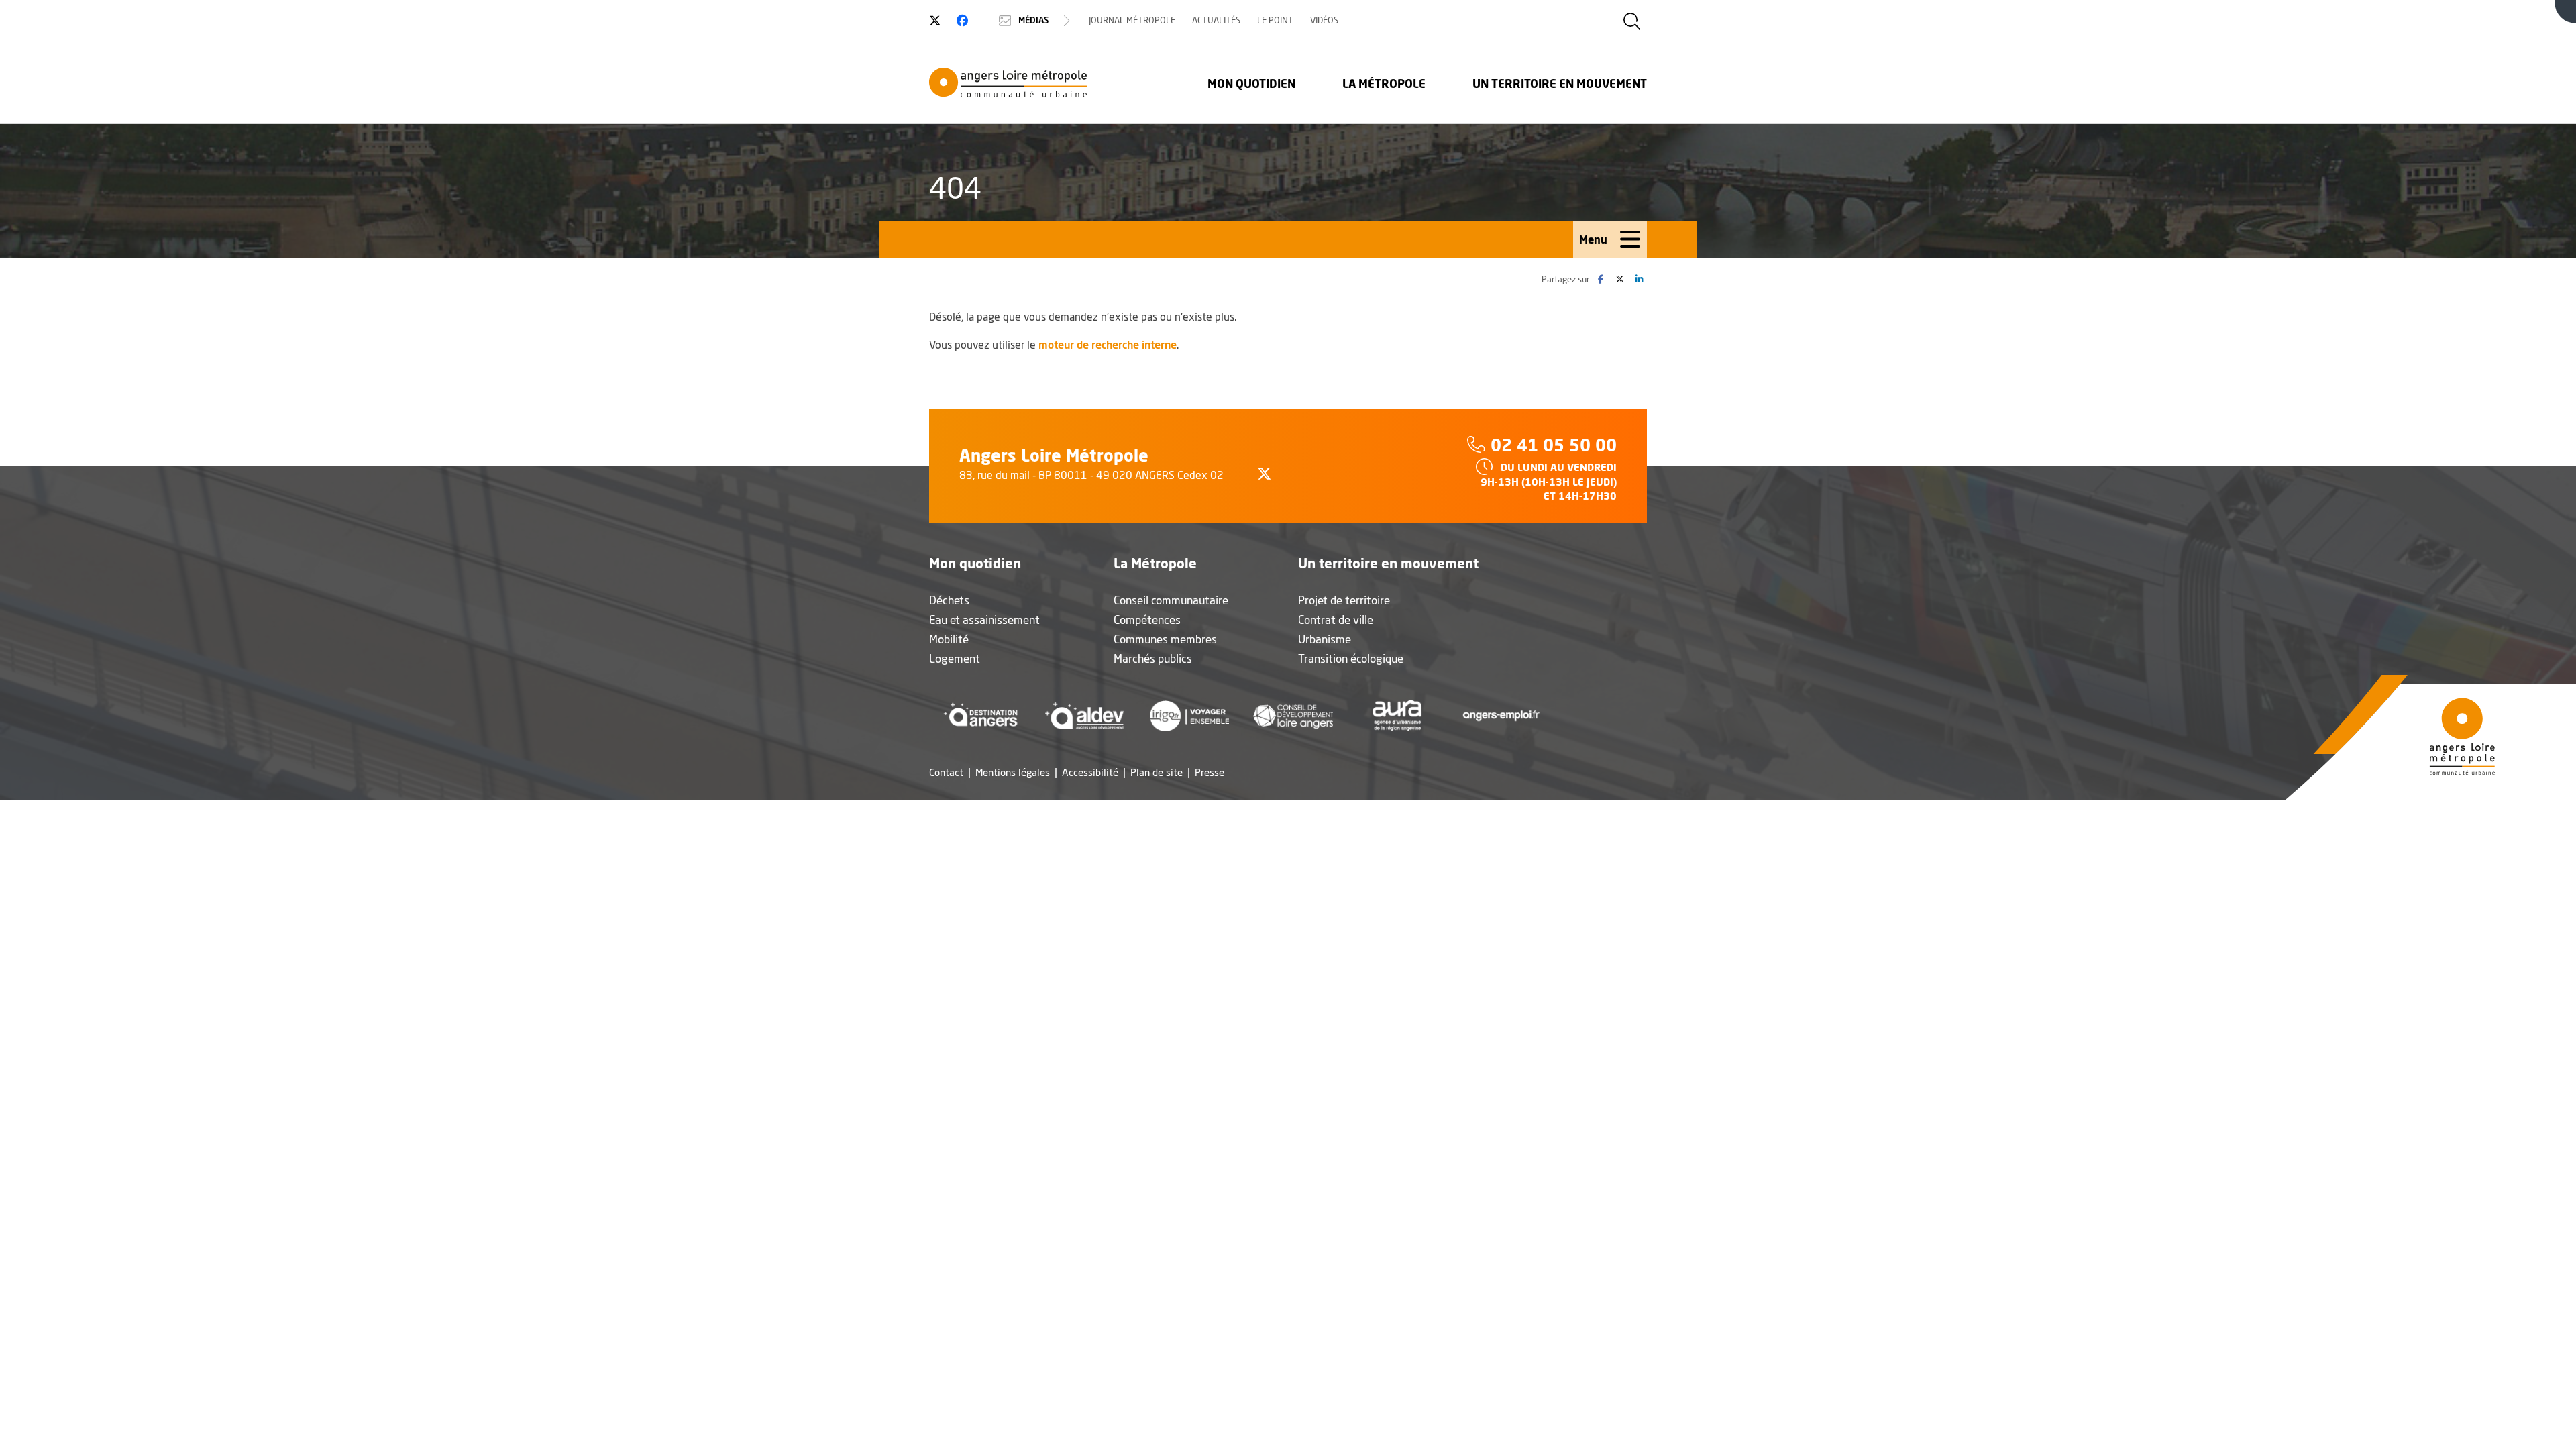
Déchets (949, 600)
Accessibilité (1090, 772)
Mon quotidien (1251, 84)
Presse (1210, 772)
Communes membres (1165, 639)
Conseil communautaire (1171, 600)
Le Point (1275, 20)
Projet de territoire (1344, 600)
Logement (955, 658)
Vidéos (1324, 20)
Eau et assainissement (984, 620)
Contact (946, 772)
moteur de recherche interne (1108, 344)
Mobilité (949, 639)
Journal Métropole (1132, 20)
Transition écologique (1351, 658)
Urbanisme (1325, 639)
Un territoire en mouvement (1560, 84)
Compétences (1147, 620)
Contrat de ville (1336, 620)
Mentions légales (1013, 772)
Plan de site (1157, 772)
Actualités (1216, 20)
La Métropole (1384, 84)
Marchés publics (1153, 658)
